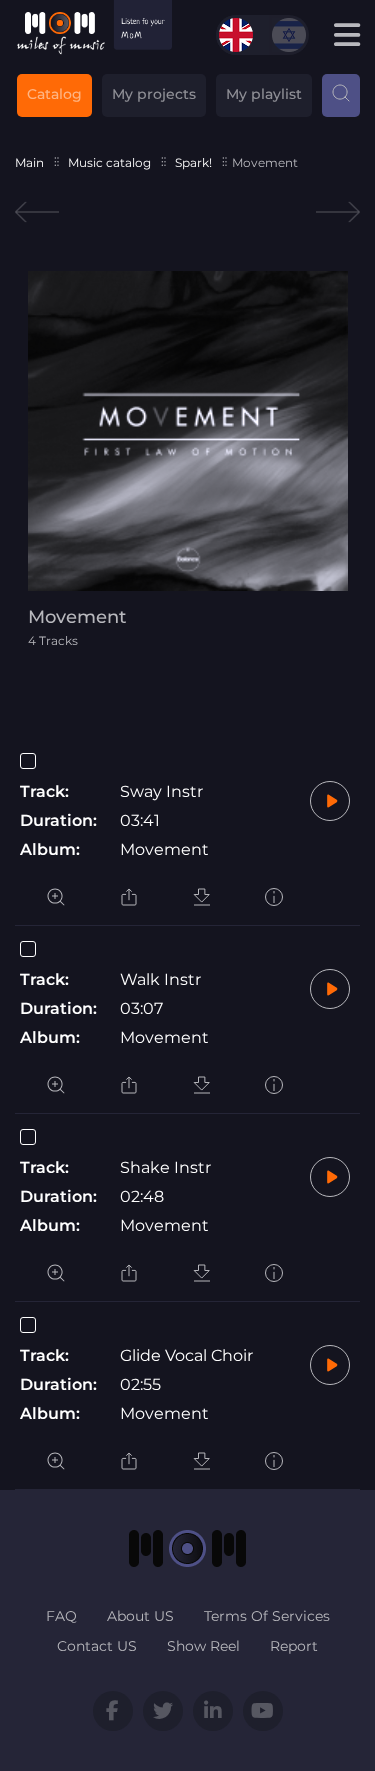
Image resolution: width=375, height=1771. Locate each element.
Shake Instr (165, 1167)
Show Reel (203, 1646)
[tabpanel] (188, 459)
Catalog (54, 94)
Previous (37, 212)
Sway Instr (161, 791)
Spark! (193, 162)
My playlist (264, 94)
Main (29, 162)
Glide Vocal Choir (186, 1355)
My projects (154, 94)
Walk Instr (160, 979)
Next (338, 212)
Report (294, 1646)
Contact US (97, 1646)
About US (140, 1616)
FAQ (61, 1616)
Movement (164, 849)
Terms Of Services (267, 1616)
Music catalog (109, 162)
